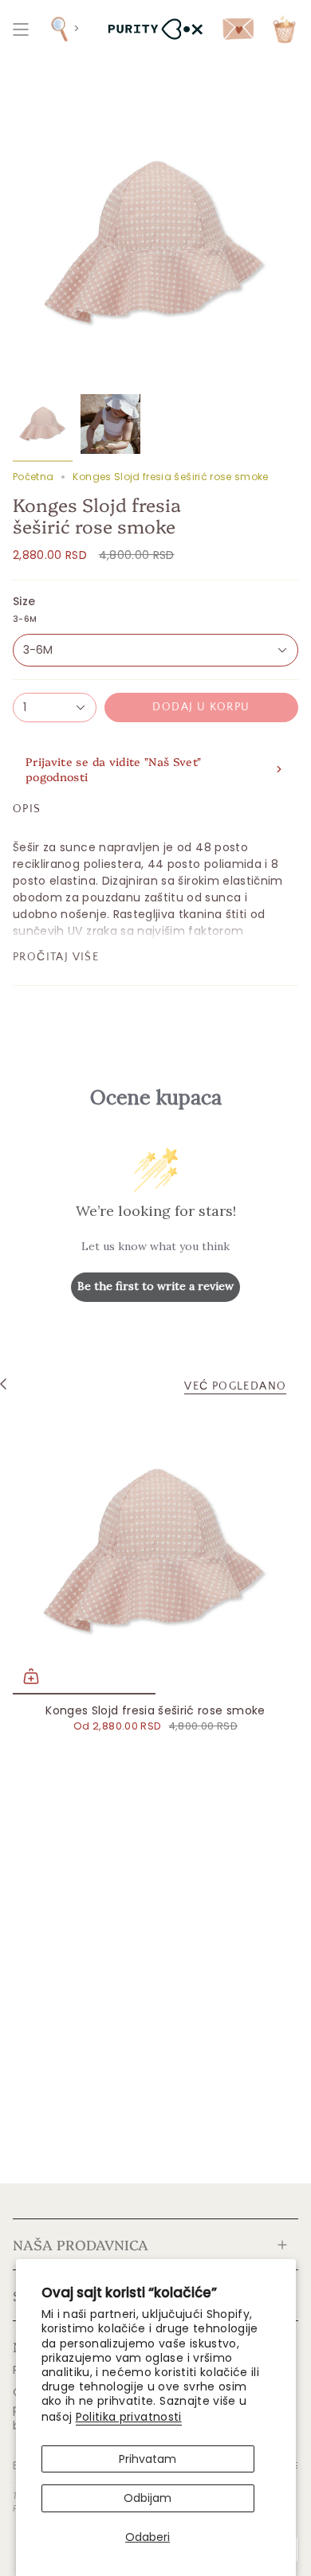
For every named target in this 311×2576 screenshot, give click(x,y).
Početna (33, 477)
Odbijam (148, 2498)
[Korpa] (284, 29)
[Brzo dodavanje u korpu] (31, 1676)
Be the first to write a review (155, 1286)
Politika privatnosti (129, 2417)
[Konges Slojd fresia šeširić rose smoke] (155, 1552)
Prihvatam (148, 2459)
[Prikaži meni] (21, 29)
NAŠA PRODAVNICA (81, 2244)
